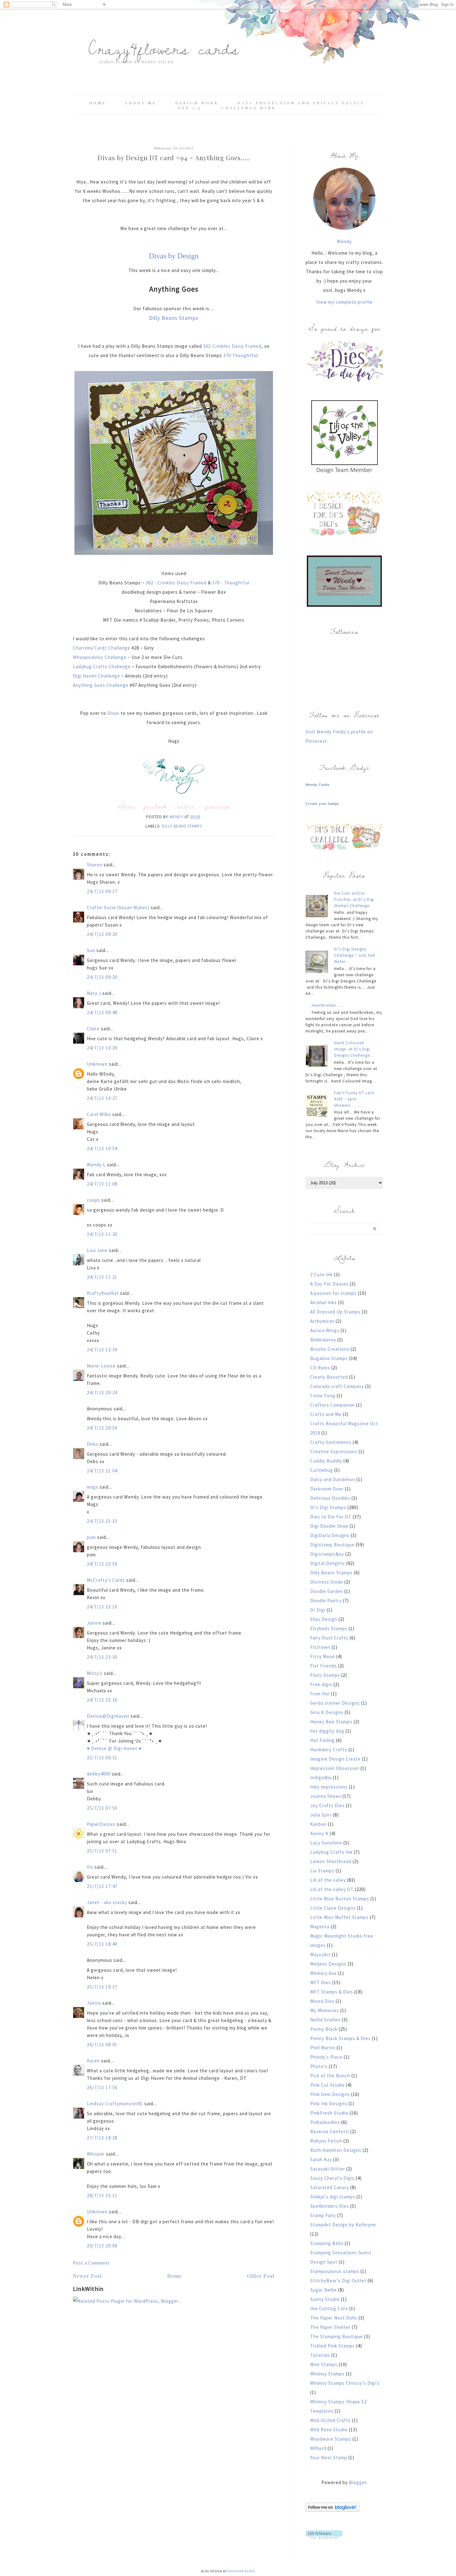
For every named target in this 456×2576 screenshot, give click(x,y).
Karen (93, 2061)
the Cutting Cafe (329, 2308)
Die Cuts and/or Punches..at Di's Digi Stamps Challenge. (354, 899)
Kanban (318, 1824)
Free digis (321, 1684)
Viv (90, 1867)
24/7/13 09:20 (102, 934)
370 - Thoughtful (231, 583)
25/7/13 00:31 (102, 1758)
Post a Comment (91, 2263)
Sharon (95, 865)
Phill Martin (323, 2048)
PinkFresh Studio (329, 2113)
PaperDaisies (101, 1824)
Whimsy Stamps (327, 2374)
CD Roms (320, 1368)
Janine (94, 1623)
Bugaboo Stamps (329, 1358)
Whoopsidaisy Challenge (100, 657)
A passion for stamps (333, 1293)
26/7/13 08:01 (102, 2045)
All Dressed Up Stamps (335, 1312)
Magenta (320, 1927)
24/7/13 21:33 (102, 1521)
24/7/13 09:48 (102, 1012)
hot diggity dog (327, 1731)
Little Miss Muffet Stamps (339, 1917)
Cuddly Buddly (326, 1461)
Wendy (344, 241)
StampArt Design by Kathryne (343, 2225)
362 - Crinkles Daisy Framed (176, 583)
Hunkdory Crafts (329, 1750)
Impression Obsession (335, 1768)
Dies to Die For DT (331, 1517)
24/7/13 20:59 (102, 1428)
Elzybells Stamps (329, 1628)
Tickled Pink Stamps (333, 2346)
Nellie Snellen (325, 2020)
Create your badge (322, 804)
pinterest (217, 806)
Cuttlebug (322, 1470)
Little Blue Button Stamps (340, 1899)
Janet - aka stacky (107, 1902)
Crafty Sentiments (331, 1442)
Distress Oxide (327, 1582)
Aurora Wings (325, 1330)
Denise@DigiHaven (108, 1716)
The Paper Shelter (330, 2327)
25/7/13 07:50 (102, 1808)
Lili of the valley (328, 1880)
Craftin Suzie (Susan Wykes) (118, 907)
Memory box (324, 1973)
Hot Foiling (322, 1740)
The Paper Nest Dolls (334, 2318)
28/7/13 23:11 (102, 2195)
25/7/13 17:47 (102, 1886)
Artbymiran (322, 1321)
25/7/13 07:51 (102, 1851)
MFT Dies (321, 1982)
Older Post (261, 2276)
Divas (113, 713)
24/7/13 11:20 (102, 1234)
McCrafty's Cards (106, 1580)
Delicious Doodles (330, 1498)
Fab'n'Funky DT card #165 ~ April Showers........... (354, 1099)
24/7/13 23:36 (102, 1700)
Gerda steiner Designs (335, 1703)
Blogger (358, 2482)
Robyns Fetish (326, 2141)
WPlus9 (318, 2448)
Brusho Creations (330, 1349)
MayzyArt (320, 1955)
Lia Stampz (322, 1871)
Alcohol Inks (324, 1302)
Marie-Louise (101, 1366)
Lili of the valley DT (332, 1889)
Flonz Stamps (325, 1675)
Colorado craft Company (337, 1386)
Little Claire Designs (333, 1908)
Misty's (95, 1673)
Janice (94, 2003)
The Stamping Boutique (337, 2336)
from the (320, 1694)
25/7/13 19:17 (102, 1987)
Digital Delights (328, 1563)
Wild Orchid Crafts (331, 2420)
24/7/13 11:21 (102, 1277)
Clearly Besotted (329, 1377)
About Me (141, 103)
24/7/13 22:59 (102, 1564)
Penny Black (324, 2029)
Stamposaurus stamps (335, 2271)
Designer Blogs (241, 2571)
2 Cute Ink (322, 1274)
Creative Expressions (334, 1451)
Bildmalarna (323, 1340)
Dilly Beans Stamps (174, 318)
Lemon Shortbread (331, 1861)
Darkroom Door (327, 1489)
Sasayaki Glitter (328, 2169)
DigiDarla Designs (330, 1535)
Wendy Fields (318, 785)
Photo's (319, 2066)
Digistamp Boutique (332, 1545)
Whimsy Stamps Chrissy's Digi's (345, 2383)
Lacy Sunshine (326, 1843)
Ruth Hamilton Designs (336, 2150)
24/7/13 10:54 (102, 1148)
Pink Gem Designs (330, 2094)
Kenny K (319, 1833)
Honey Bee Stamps (331, 1722)
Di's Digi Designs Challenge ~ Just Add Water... (355, 955)
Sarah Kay (321, 2159)
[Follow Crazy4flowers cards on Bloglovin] (332, 2510)
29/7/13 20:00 (102, 2246)
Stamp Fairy (323, 2215)
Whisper (96, 2154)
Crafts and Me (326, 1414)
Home (98, 103)
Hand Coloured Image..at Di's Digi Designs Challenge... (354, 1049)
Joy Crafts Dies (327, 1805)
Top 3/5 (190, 108)
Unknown (97, 1064)
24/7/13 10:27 (102, 1098)
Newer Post (87, 2276)
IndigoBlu (321, 1778)
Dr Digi (318, 1610)
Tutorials (320, 2355)
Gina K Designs (327, 1712)
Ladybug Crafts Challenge (102, 667)
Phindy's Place (326, 2057)
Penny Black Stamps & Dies (340, 2038)
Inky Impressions (329, 1787)
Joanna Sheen (326, 1796)
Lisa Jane (97, 1250)
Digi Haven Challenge (97, 676)
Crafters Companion (333, 1405)
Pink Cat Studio (327, 2085)
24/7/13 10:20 (102, 1048)
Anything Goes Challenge (101, 685)
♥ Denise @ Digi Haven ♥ (114, 1748)
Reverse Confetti (330, 2132)
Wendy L (96, 1165)
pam (91, 1537)
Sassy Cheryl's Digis (332, 2178)
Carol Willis (99, 1114)
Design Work (197, 103)
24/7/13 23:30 (102, 1657)
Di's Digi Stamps (328, 1507)
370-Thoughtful (241, 355)
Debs (93, 1444)
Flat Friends (324, 1666)
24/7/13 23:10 (102, 1607)
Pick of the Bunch (330, 2076)
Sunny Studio (325, 2299)
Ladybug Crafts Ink (331, 1852)
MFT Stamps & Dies (332, 1992)
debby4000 (99, 1774)
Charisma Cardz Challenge (102, 648)
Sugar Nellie (324, 2290)
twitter (186, 806)
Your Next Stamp (329, 2458)
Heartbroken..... (327, 1005)
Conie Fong (323, 1396)
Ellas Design (324, 1619)
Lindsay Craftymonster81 (115, 2104)
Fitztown (320, 1647)
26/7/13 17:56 (102, 2087)
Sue (91, 950)
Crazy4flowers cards (164, 48)
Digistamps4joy (327, 1554)
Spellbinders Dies (330, 2206)
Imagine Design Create (335, 1759)
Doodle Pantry (326, 1601)
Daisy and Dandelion (333, 1479)
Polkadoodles (325, 2122)
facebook (155, 806)
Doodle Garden (327, 1591)
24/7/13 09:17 (102, 891)
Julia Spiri (321, 1815)
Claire (93, 1029)
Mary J (94, 993)
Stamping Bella (327, 2243)
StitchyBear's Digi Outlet (338, 2281)
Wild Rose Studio (329, 2430)
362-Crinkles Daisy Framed (232, 346)
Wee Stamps (324, 2364)
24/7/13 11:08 (102, 1184)
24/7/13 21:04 (102, 1471)
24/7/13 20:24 (102, 1392)
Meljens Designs (328, 1964)
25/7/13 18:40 (102, 1944)
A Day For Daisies (329, 1284)
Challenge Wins (248, 108)
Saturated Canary (330, 2187)
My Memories (325, 2010)
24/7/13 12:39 (102, 1350)
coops (94, 1200)
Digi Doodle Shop (329, 1526)
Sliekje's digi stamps (333, 2197)
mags (93, 1487)
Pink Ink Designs (329, 2104)
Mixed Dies (322, 2001)
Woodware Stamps (331, 2439)
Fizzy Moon (323, 1656)
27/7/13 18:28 (102, 2138)
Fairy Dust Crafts (329, 1638)
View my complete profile (344, 302)
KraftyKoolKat (103, 1293)
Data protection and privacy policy (301, 103)
